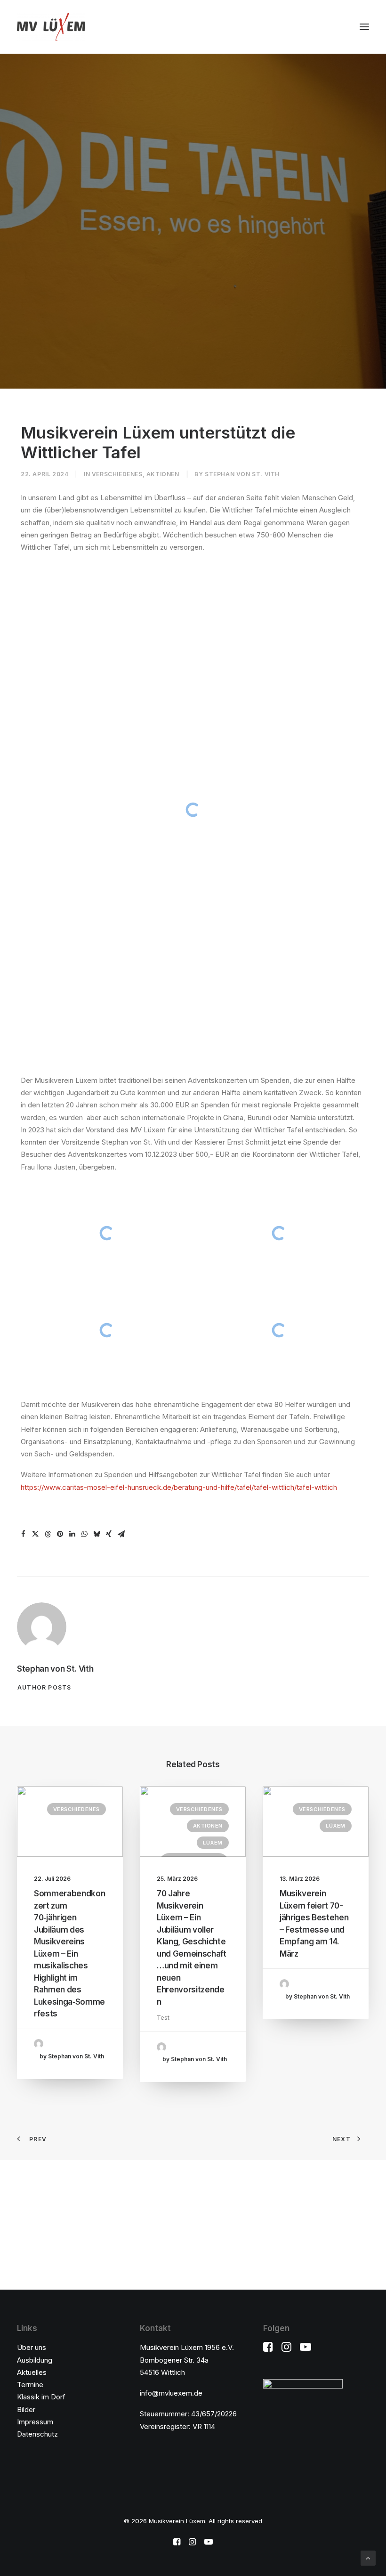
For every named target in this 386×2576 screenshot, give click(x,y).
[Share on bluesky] (96, 1534)
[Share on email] (121, 1534)
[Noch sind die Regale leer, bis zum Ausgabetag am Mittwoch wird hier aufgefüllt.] (279, 1330)
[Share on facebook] (23, 1534)
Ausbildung (35, 2360)
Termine (30, 2385)
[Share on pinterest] (60, 1534)
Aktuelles (32, 2372)
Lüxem (213, 1843)
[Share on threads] (48, 1534)
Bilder (26, 2409)
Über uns (32, 2347)
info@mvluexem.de (171, 2393)
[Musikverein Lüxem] (51, 27)
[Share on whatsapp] (84, 1534)
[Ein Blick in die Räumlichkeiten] (107, 1233)
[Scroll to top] (368, 2557)
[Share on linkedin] (72, 1534)
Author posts (44, 1687)
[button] (364, 27)
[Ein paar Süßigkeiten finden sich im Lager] (279, 1233)
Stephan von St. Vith (242, 474)
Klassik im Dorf (41, 2397)
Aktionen (163, 474)
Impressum (35, 2422)
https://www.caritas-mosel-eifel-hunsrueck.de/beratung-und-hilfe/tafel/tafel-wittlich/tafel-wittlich (179, 1487)
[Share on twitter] (35, 1534)
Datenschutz (37, 2434)
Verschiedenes (117, 474)
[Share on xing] (109, 1534)
